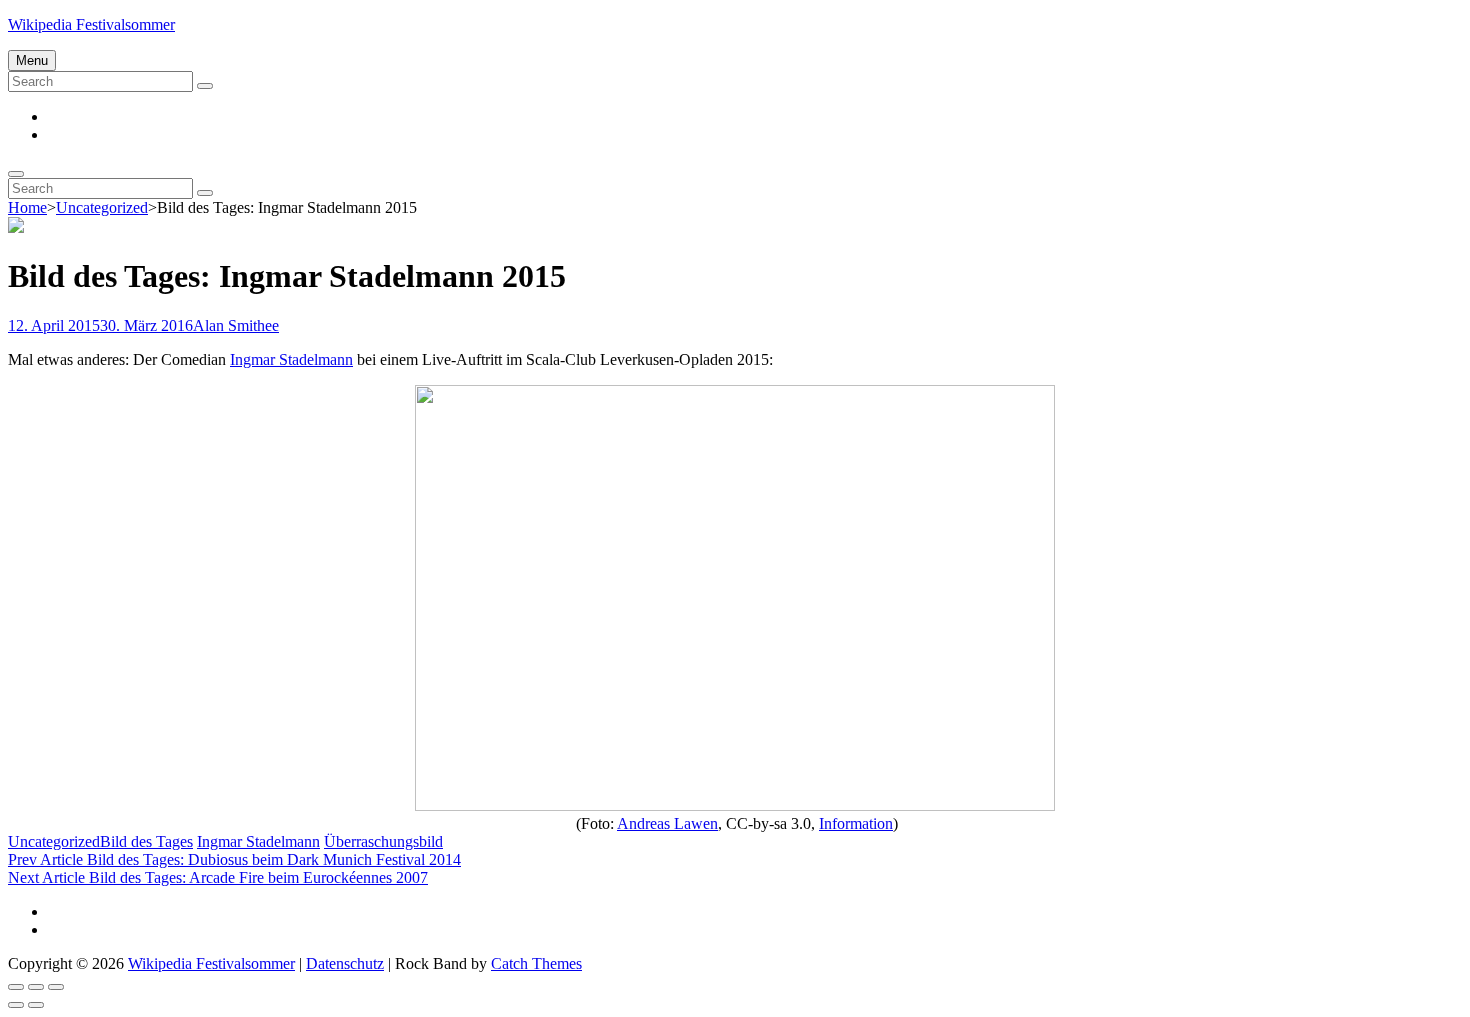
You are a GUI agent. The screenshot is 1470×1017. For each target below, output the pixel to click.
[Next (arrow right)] (36, 1005)
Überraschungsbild (383, 841)
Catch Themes (536, 963)
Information (856, 823)
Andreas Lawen (667, 823)
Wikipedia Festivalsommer (91, 24)
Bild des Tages (146, 841)
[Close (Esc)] (16, 987)
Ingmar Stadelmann (291, 359)
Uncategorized (102, 207)
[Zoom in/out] (56, 987)
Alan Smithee (236, 325)
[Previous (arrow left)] (16, 1005)
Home (27, 207)
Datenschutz (345, 963)
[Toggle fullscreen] (36, 987)
